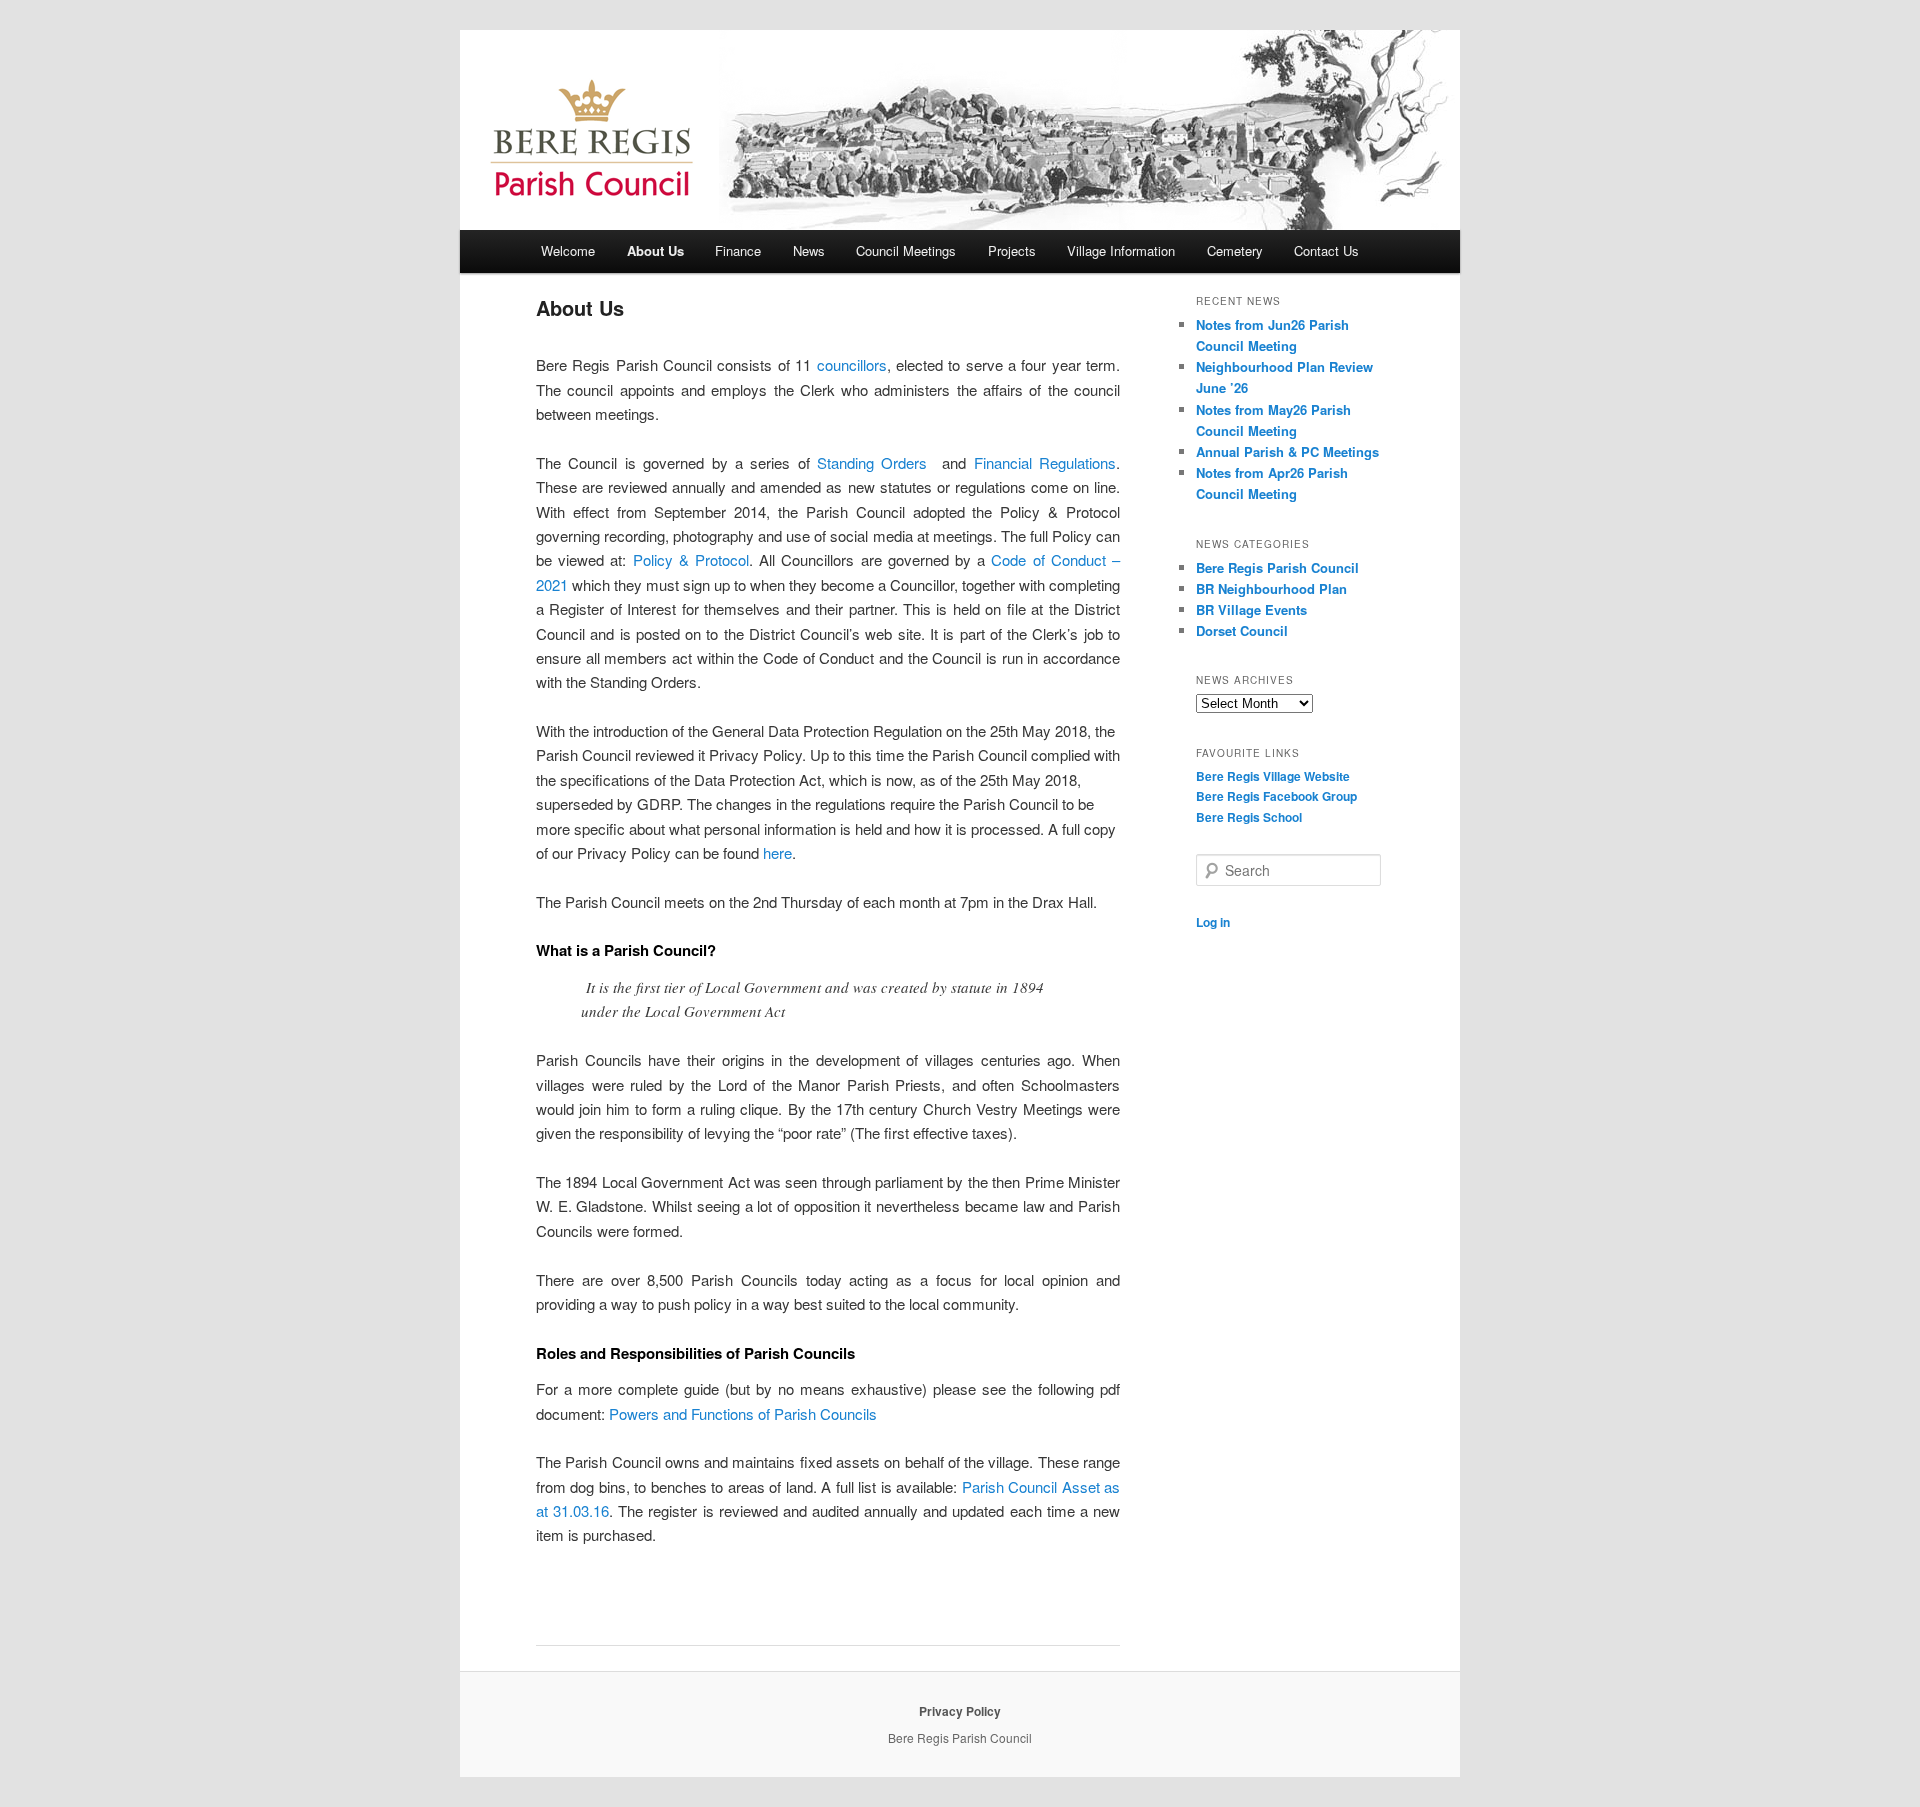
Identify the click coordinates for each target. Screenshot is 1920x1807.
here (777, 852)
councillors (852, 364)
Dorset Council (1242, 630)
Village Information (1121, 250)
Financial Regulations (1045, 462)
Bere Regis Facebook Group (1276, 796)
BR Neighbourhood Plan (1271, 588)
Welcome (568, 250)
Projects (1012, 250)
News (809, 250)
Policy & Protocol (691, 559)
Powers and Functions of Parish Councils (743, 1413)
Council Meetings (906, 250)
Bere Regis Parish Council (1277, 567)
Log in (1213, 922)
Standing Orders (872, 462)
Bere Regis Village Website (1273, 776)
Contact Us (1326, 250)
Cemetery (1235, 250)
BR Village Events (1251, 609)
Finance (738, 250)
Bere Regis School (1249, 817)
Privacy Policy (960, 1711)
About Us (655, 250)
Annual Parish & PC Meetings (1287, 451)
